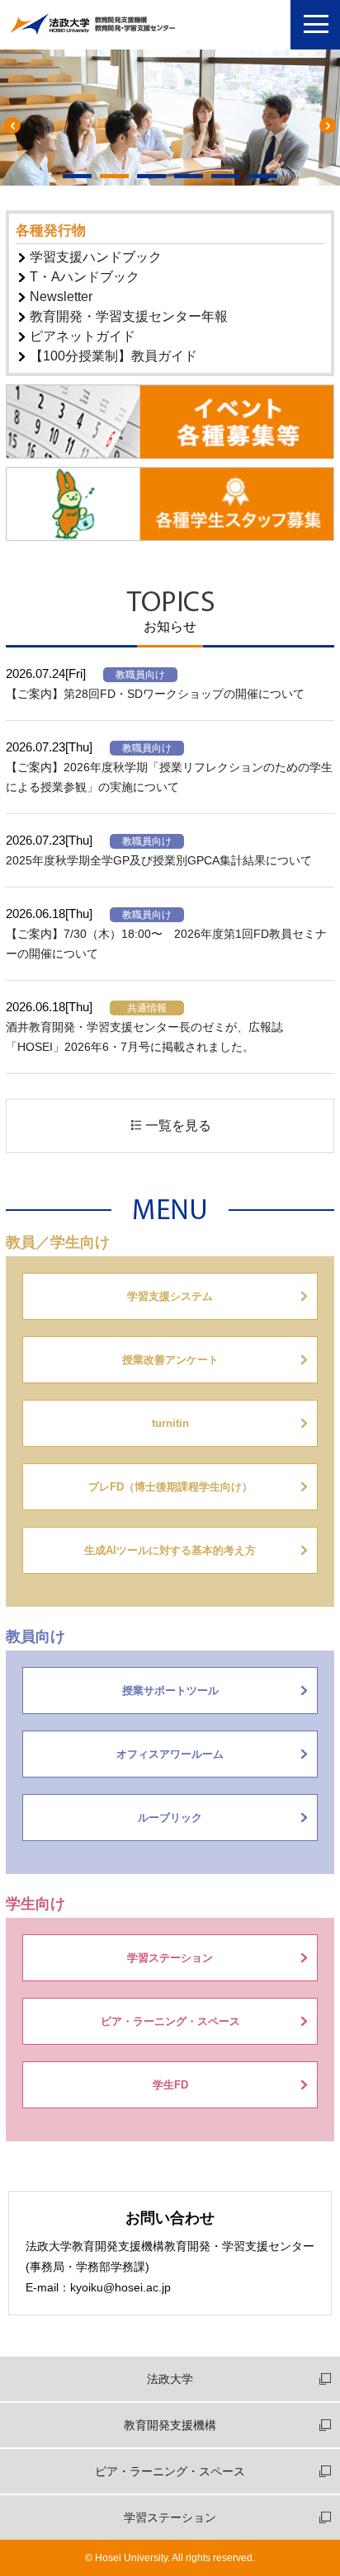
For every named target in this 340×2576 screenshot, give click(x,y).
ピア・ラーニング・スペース (170, 2471)
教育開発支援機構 (170, 2425)
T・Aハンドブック (83, 277)
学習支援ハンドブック (94, 257)
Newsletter (59, 297)
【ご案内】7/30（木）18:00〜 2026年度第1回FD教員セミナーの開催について (166, 944)
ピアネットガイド (81, 336)
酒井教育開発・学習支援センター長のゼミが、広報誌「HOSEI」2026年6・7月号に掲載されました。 (144, 1037)
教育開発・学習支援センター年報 (127, 316)
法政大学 (170, 2379)
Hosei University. (132, 2558)
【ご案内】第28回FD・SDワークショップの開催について (155, 694)
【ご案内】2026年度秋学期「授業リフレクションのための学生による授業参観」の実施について (169, 777)
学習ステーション (170, 2517)
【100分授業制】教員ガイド (112, 356)
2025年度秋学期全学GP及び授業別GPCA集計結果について (159, 860)
